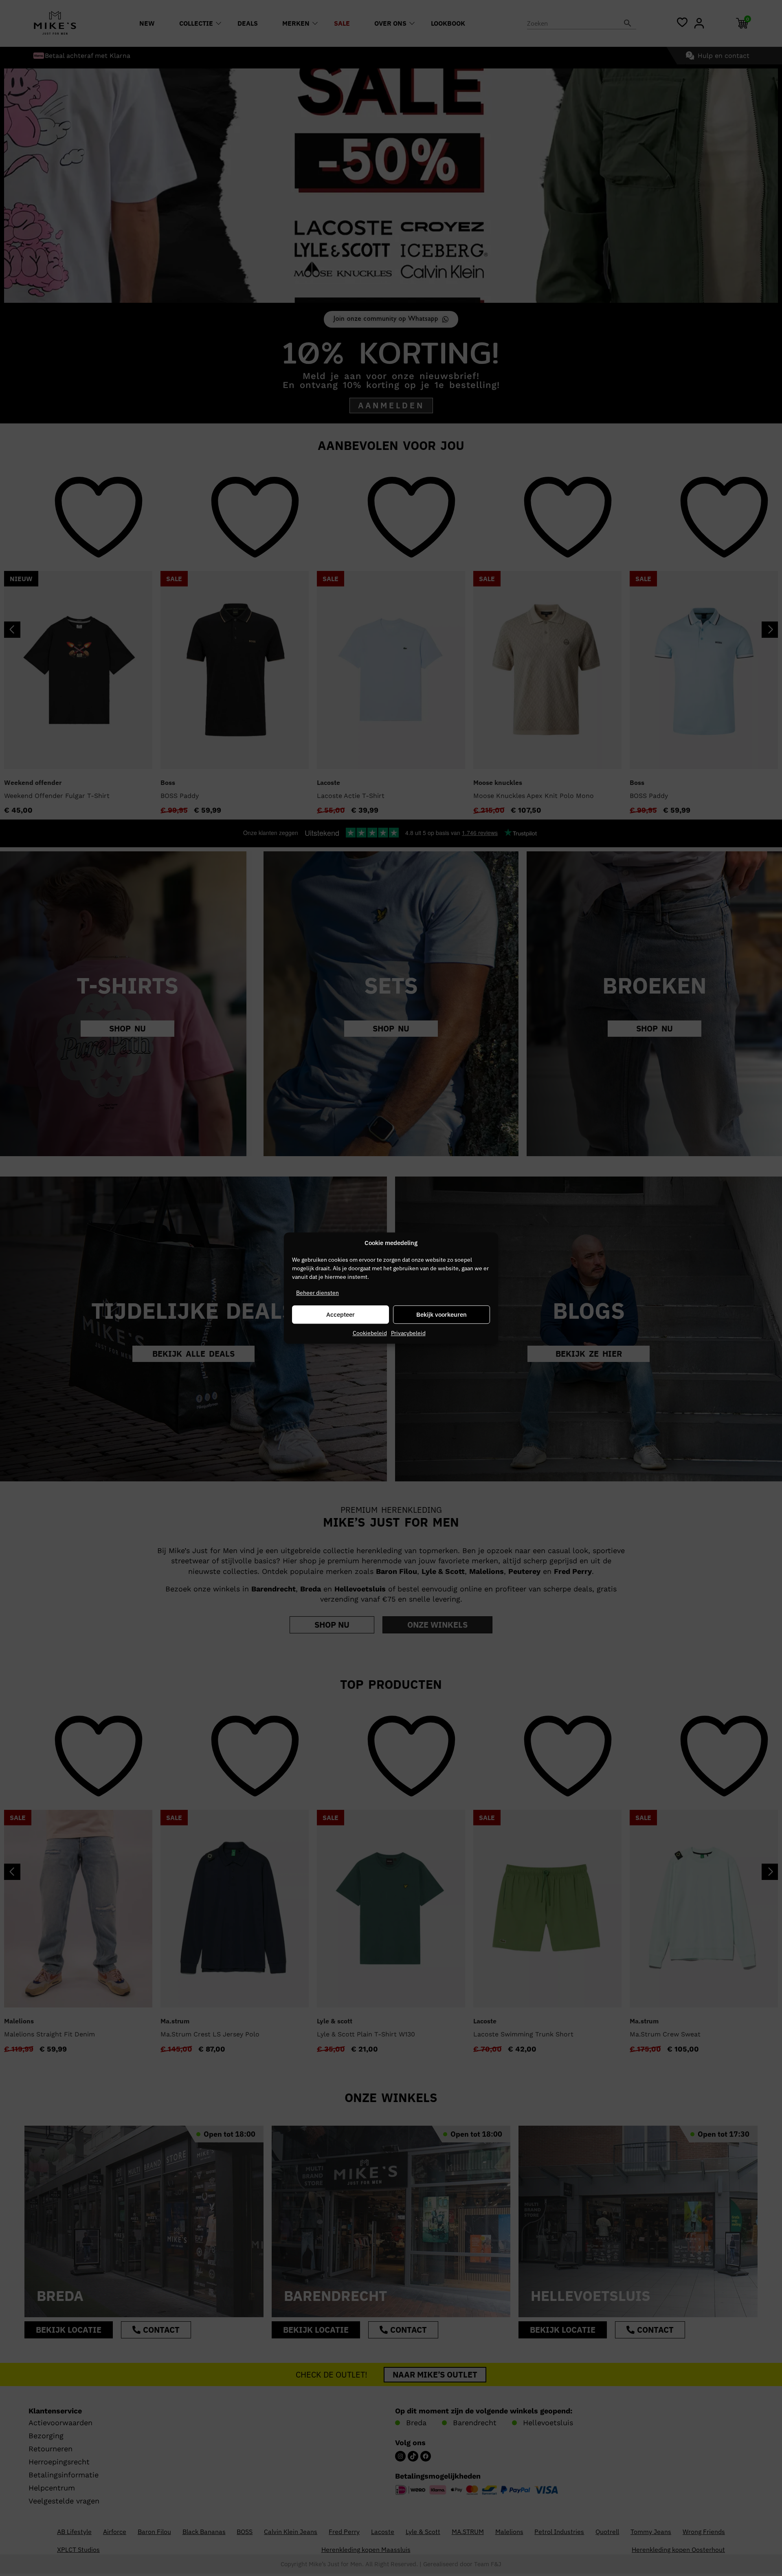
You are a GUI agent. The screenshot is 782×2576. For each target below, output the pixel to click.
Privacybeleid (408, 1333)
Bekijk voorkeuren (442, 1314)
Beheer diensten (317, 1293)
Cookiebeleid (370, 1333)
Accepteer (340, 1314)
